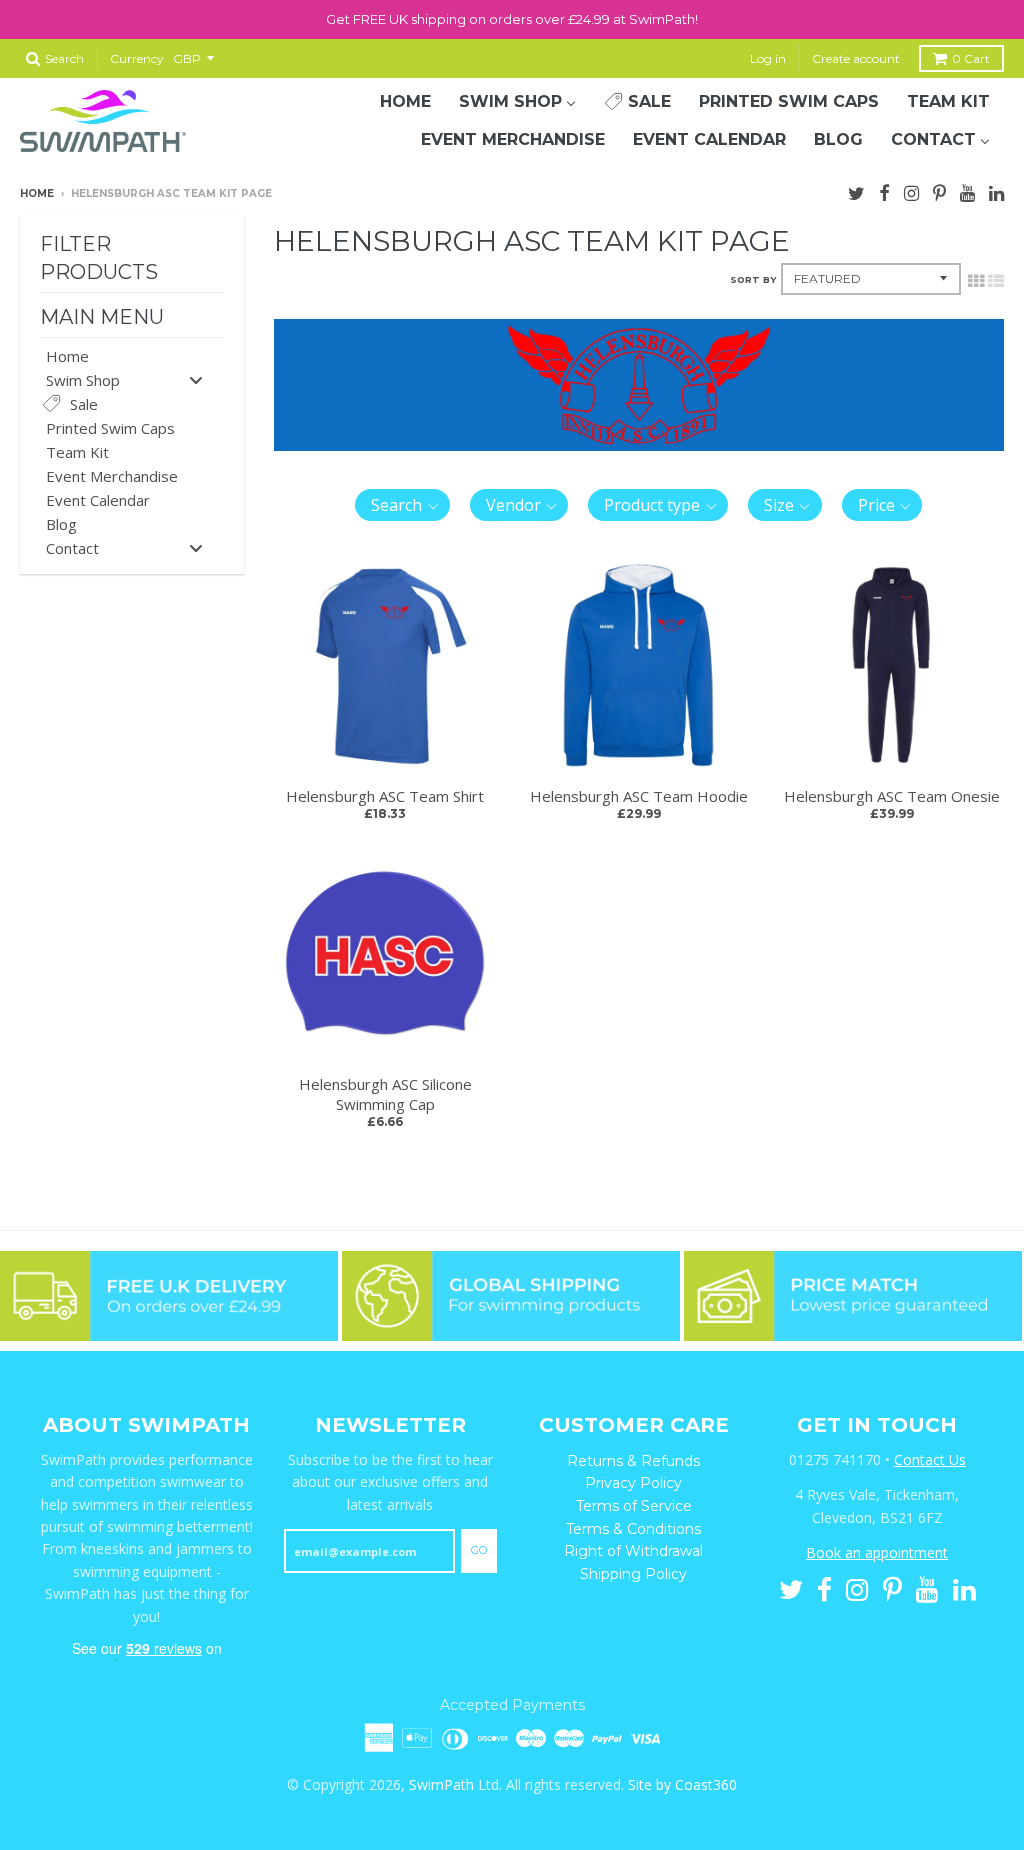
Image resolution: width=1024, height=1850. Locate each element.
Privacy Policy (633, 1483)
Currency (137, 58)
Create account (856, 58)
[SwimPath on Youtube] (967, 191)
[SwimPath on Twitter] (856, 191)
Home (37, 193)
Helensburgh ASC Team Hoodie (639, 796)
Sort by (753, 279)
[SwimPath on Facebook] (884, 191)
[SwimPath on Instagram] (911, 191)
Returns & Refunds (633, 1461)
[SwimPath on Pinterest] (939, 191)
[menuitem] (405, 102)
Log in (768, 58)
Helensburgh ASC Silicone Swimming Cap (385, 1094)
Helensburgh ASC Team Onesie (892, 796)
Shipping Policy (633, 1574)
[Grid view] (976, 279)
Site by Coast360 (682, 1784)
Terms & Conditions (633, 1529)
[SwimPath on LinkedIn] (996, 191)
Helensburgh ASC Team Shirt (385, 796)
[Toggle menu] (196, 379)
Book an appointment (877, 1552)
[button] (402, 505)
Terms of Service (634, 1506)
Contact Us (930, 1459)
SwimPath (441, 1784)
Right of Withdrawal (633, 1551)
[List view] (996, 279)
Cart (971, 58)
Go (479, 1550)
